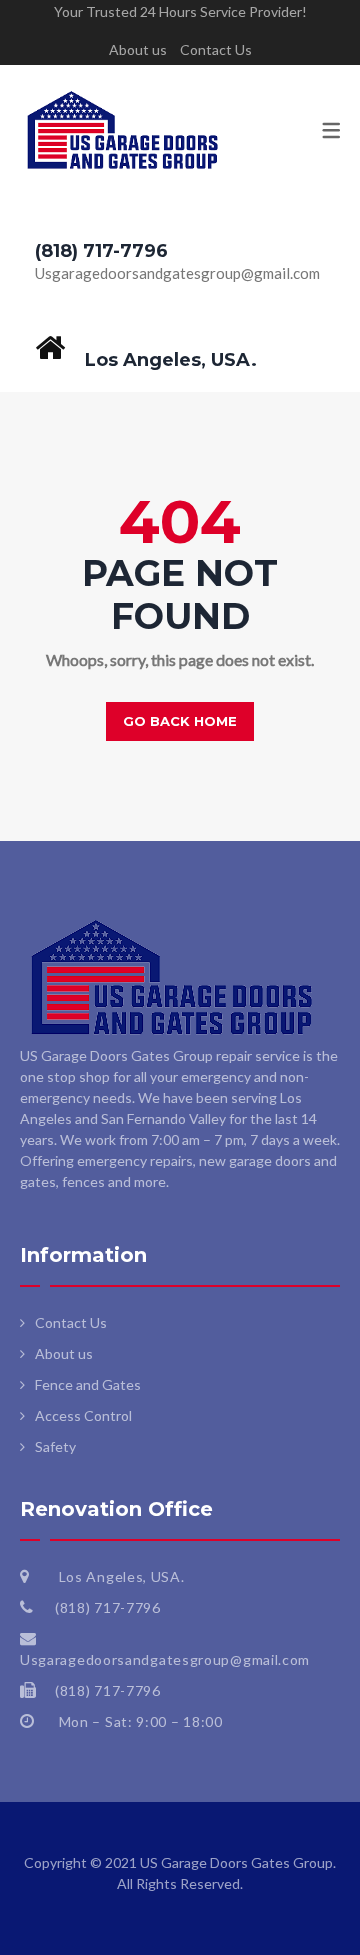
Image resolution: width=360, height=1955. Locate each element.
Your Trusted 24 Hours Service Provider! (180, 11)
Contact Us (216, 49)
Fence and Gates (88, 1384)
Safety (55, 1446)
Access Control (83, 1415)
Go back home (180, 721)
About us (138, 49)
